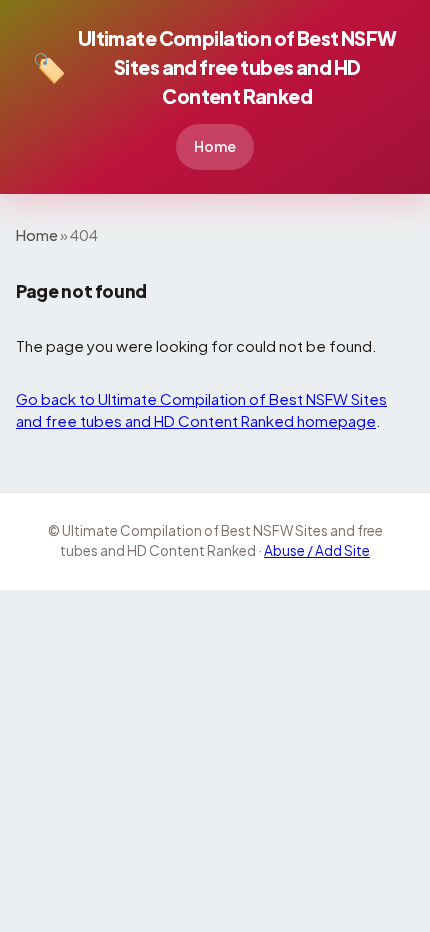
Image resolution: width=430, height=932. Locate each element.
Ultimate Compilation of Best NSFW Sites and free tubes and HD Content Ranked (214, 67)
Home (215, 146)
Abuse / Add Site (317, 550)
